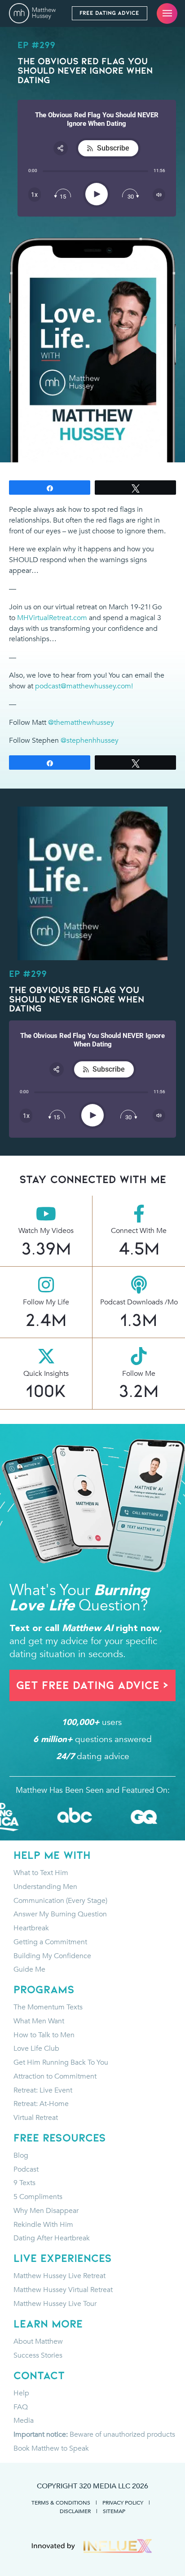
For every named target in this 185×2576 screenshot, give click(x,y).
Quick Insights (46, 1374)
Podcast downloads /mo (139, 1302)
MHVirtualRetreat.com (52, 618)
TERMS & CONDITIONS (61, 2502)
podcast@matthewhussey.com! (84, 686)
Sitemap (114, 2511)
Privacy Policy (123, 2502)
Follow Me (139, 1374)
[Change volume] (159, 195)
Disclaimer (75, 2511)
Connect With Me (139, 1231)
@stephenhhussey (90, 740)
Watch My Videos (46, 1231)
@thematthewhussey (81, 723)
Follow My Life (46, 1302)
